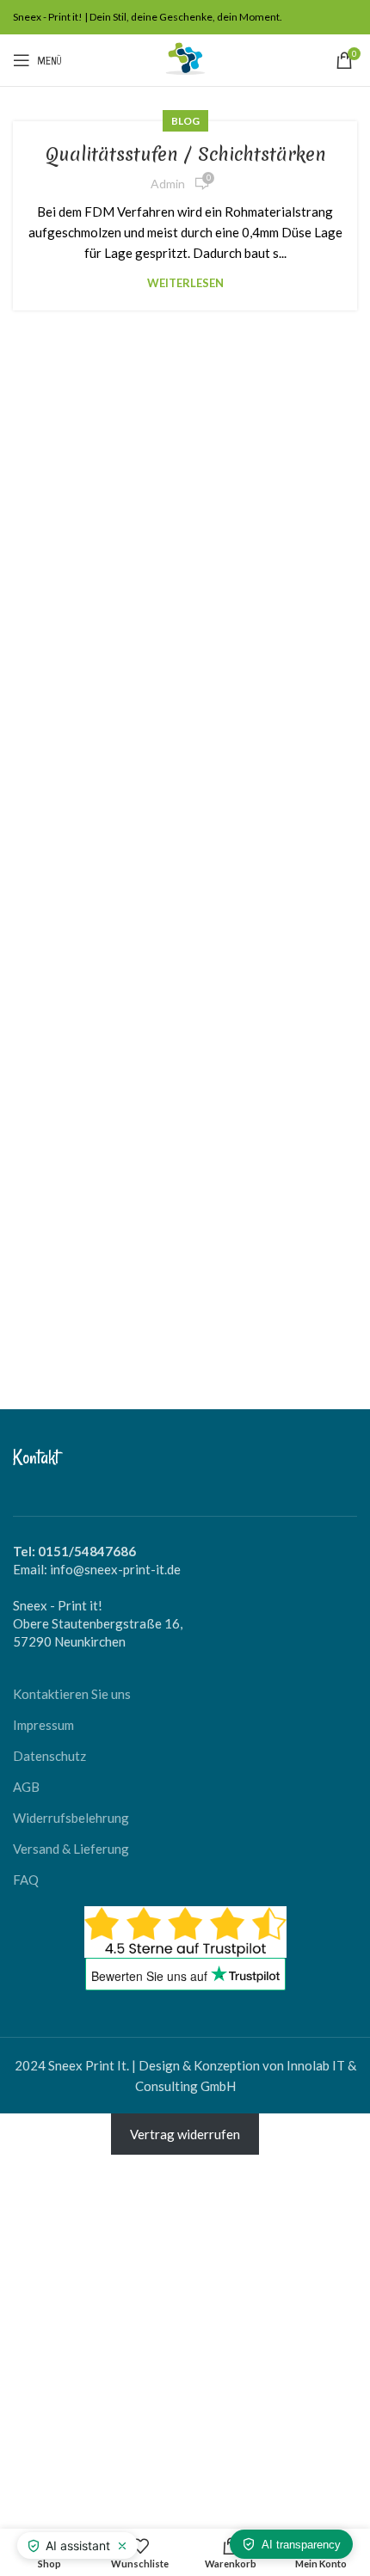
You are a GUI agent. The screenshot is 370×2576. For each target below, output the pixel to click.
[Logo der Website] (185, 58)
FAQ (26, 1880)
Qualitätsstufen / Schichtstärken (185, 154)
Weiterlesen (185, 283)
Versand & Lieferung (71, 1849)
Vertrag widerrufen (185, 2134)
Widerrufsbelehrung (71, 1818)
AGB (26, 1787)
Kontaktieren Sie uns (72, 1694)
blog (185, 121)
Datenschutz (49, 1756)
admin (168, 184)
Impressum (43, 1725)
